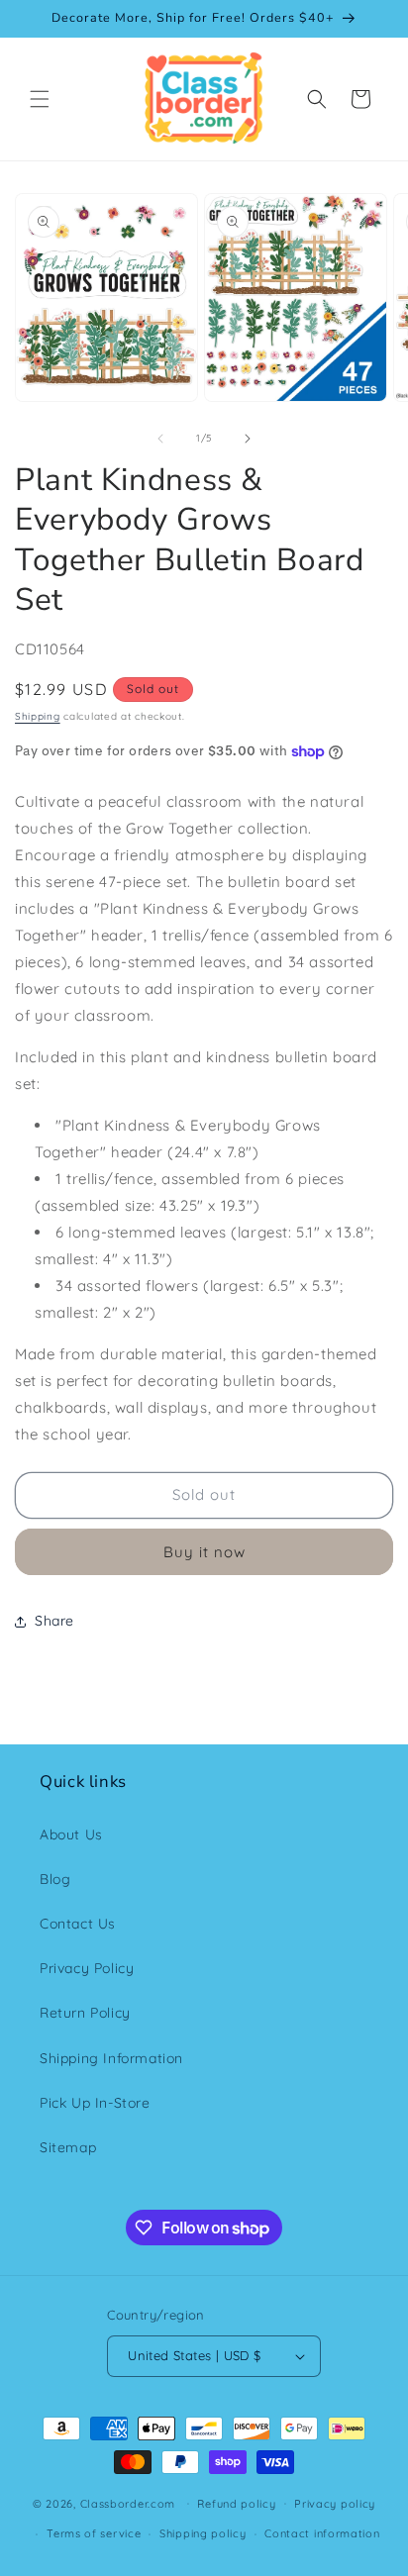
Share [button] (54, 1621)
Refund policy (236, 2504)
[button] (40, 99)
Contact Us (78, 1924)
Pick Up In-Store (95, 2103)
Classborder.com (128, 2503)
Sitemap (68, 2147)
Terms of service (94, 2533)
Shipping (38, 716)
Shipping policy (203, 2533)
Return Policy (85, 2013)
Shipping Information (111, 2058)
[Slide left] (160, 439)
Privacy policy (335, 2504)
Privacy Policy (87, 1968)
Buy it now (204, 1552)
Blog (55, 1879)
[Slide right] (248, 439)
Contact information (322, 2533)
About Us (71, 1834)
